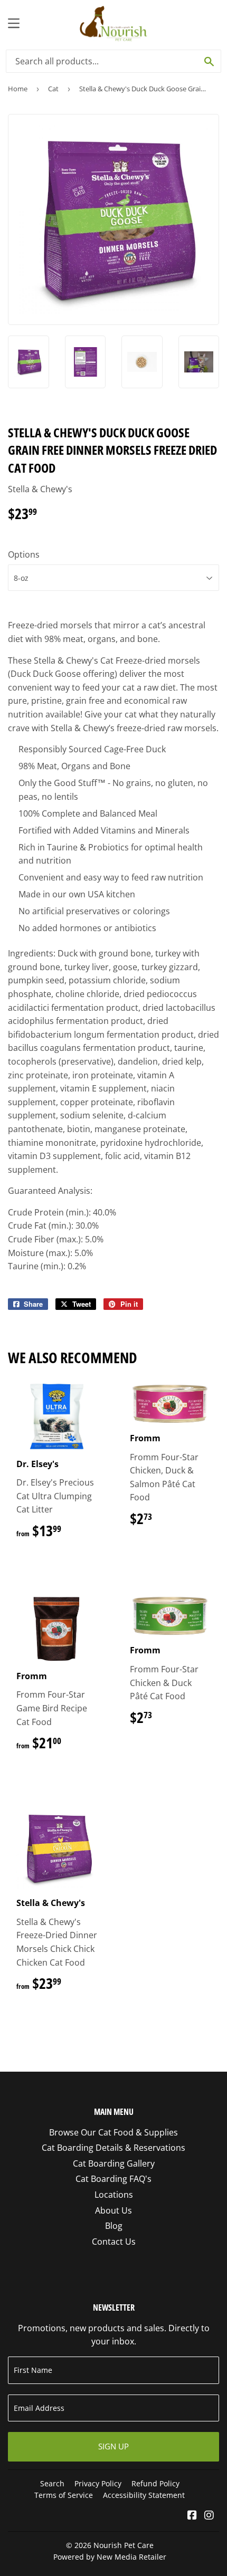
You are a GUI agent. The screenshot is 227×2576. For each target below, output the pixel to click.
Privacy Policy (98, 2483)
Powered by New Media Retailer (110, 2557)
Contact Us (114, 2242)
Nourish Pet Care (124, 2545)
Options (24, 554)
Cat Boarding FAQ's (113, 2179)
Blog (114, 2226)
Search (52, 2483)
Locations (114, 2195)
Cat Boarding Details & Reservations (113, 2148)
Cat (53, 89)
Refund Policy (155, 2483)
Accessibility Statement (144, 2495)
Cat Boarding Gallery (114, 2163)
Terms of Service (64, 2495)
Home (18, 89)
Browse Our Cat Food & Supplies (113, 2132)
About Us (113, 2210)
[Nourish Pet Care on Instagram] (209, 2516)
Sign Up (113, 2446)
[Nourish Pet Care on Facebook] (192, 2516)
